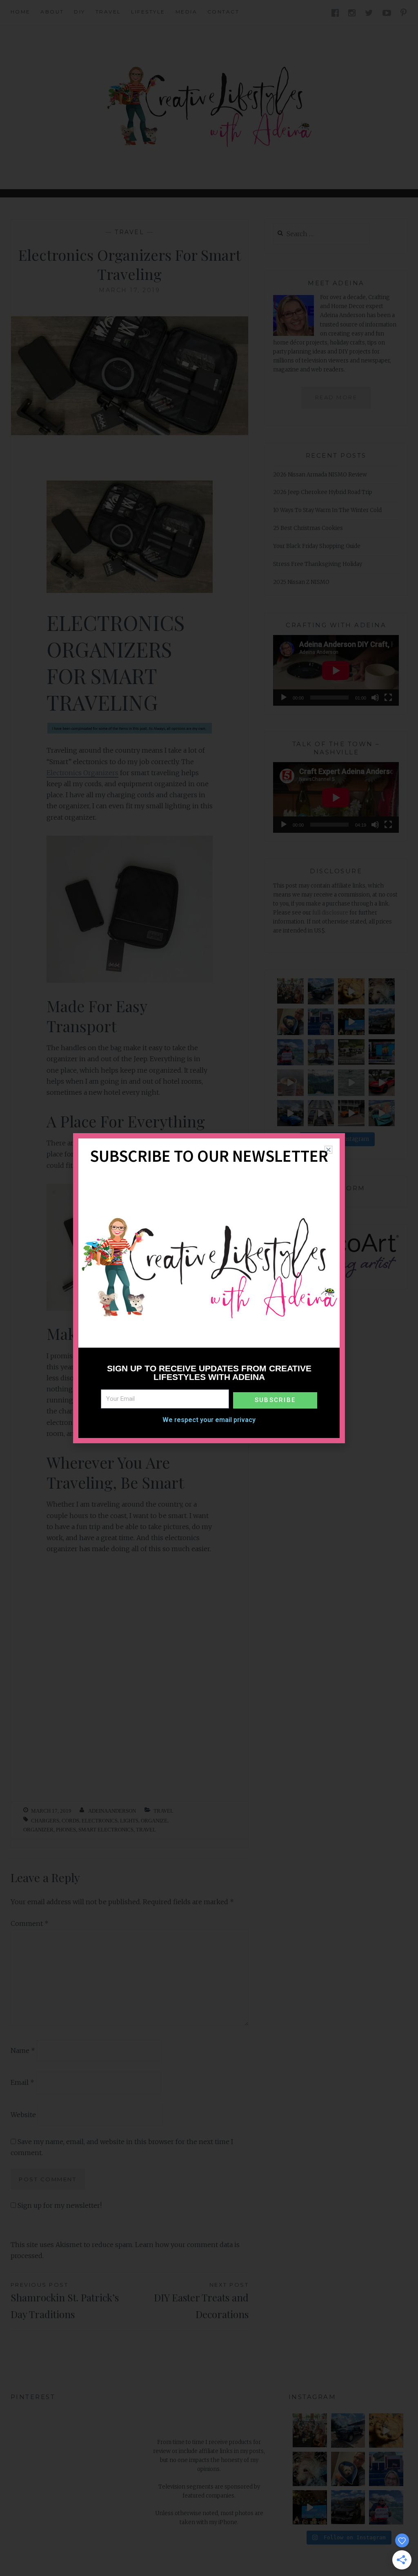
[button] (328, 1150)
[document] (209, 1288)
